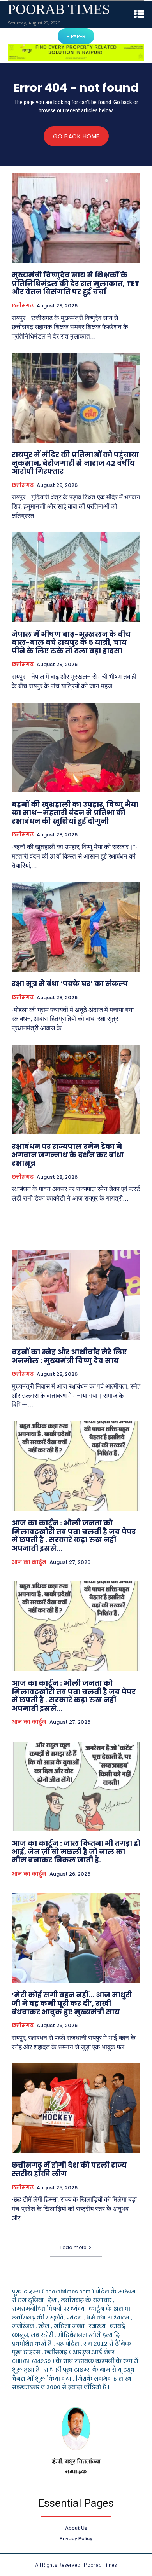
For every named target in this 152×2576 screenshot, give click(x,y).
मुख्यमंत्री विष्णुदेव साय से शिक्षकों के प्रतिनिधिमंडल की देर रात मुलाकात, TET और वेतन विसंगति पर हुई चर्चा (76, 283)
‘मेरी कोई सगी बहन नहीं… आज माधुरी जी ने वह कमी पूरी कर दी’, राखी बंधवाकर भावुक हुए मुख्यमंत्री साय (72, 2003)
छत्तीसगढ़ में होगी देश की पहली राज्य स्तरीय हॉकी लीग (69, 2169)
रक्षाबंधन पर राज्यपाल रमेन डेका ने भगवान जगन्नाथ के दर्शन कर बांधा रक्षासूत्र (68, 1155)
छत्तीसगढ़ (23, 306)
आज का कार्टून (29, 1562)
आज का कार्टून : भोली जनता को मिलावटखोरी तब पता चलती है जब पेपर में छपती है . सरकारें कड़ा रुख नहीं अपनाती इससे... (74, 1536)
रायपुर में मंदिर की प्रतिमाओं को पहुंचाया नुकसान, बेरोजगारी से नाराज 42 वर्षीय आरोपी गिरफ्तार (75, 463)
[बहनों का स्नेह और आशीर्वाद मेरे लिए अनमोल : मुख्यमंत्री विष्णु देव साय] (76, 1295)
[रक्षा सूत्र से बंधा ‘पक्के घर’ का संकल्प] (76, 927)
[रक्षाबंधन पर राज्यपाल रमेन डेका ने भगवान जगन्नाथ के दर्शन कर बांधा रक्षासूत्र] (76, 1090)
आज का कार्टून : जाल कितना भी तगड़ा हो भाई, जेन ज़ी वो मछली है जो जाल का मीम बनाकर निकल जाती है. (76, 1852)
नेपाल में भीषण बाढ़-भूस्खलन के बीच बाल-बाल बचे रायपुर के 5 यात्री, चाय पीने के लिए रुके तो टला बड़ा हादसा (71, 642)
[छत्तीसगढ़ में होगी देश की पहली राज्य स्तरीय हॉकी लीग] (76, 2108)
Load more (73, 2247)
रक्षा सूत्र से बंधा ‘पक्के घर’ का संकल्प (70, 983)
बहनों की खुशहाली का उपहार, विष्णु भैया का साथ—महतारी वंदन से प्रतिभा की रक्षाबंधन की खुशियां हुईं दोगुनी (75, 813)
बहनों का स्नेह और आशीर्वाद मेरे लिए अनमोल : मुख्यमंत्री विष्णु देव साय (69, 1356)
